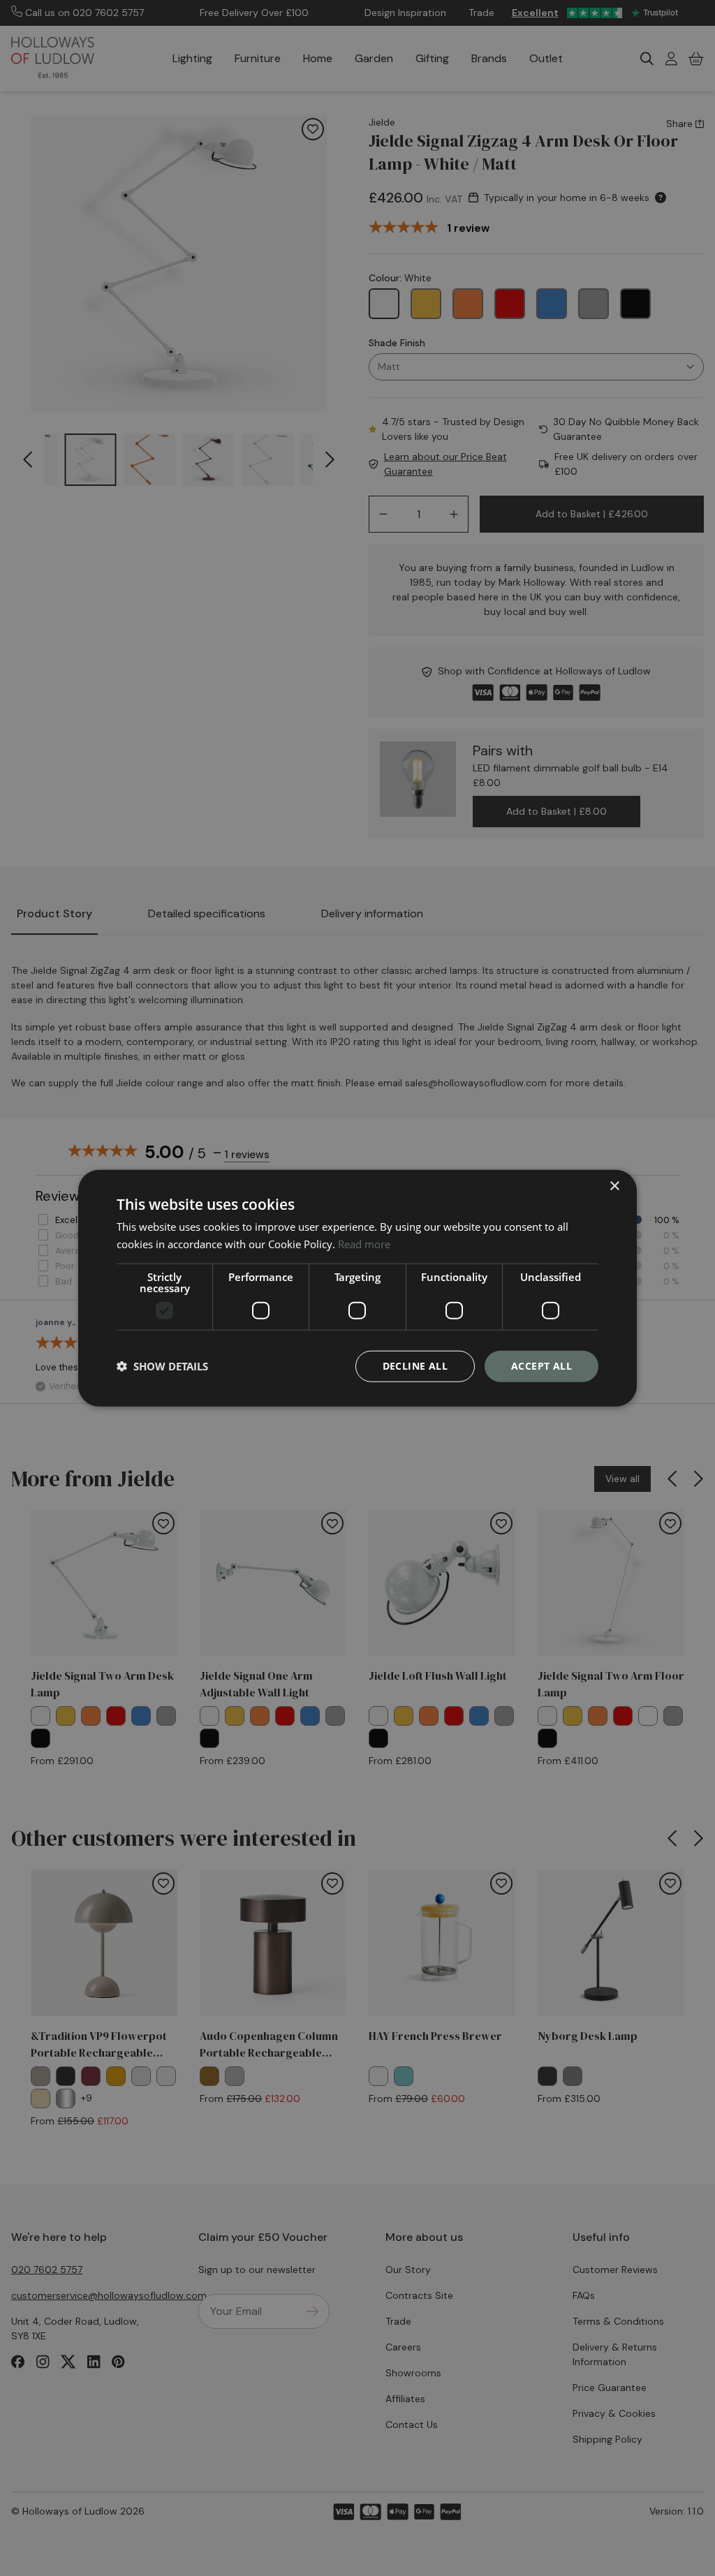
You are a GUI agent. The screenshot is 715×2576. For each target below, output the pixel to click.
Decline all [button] (415, 1366)
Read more (364, 1244)
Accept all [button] (541, 1366)
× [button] (614, 1186)
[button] (162, 1366)
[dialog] (357, 1288)
